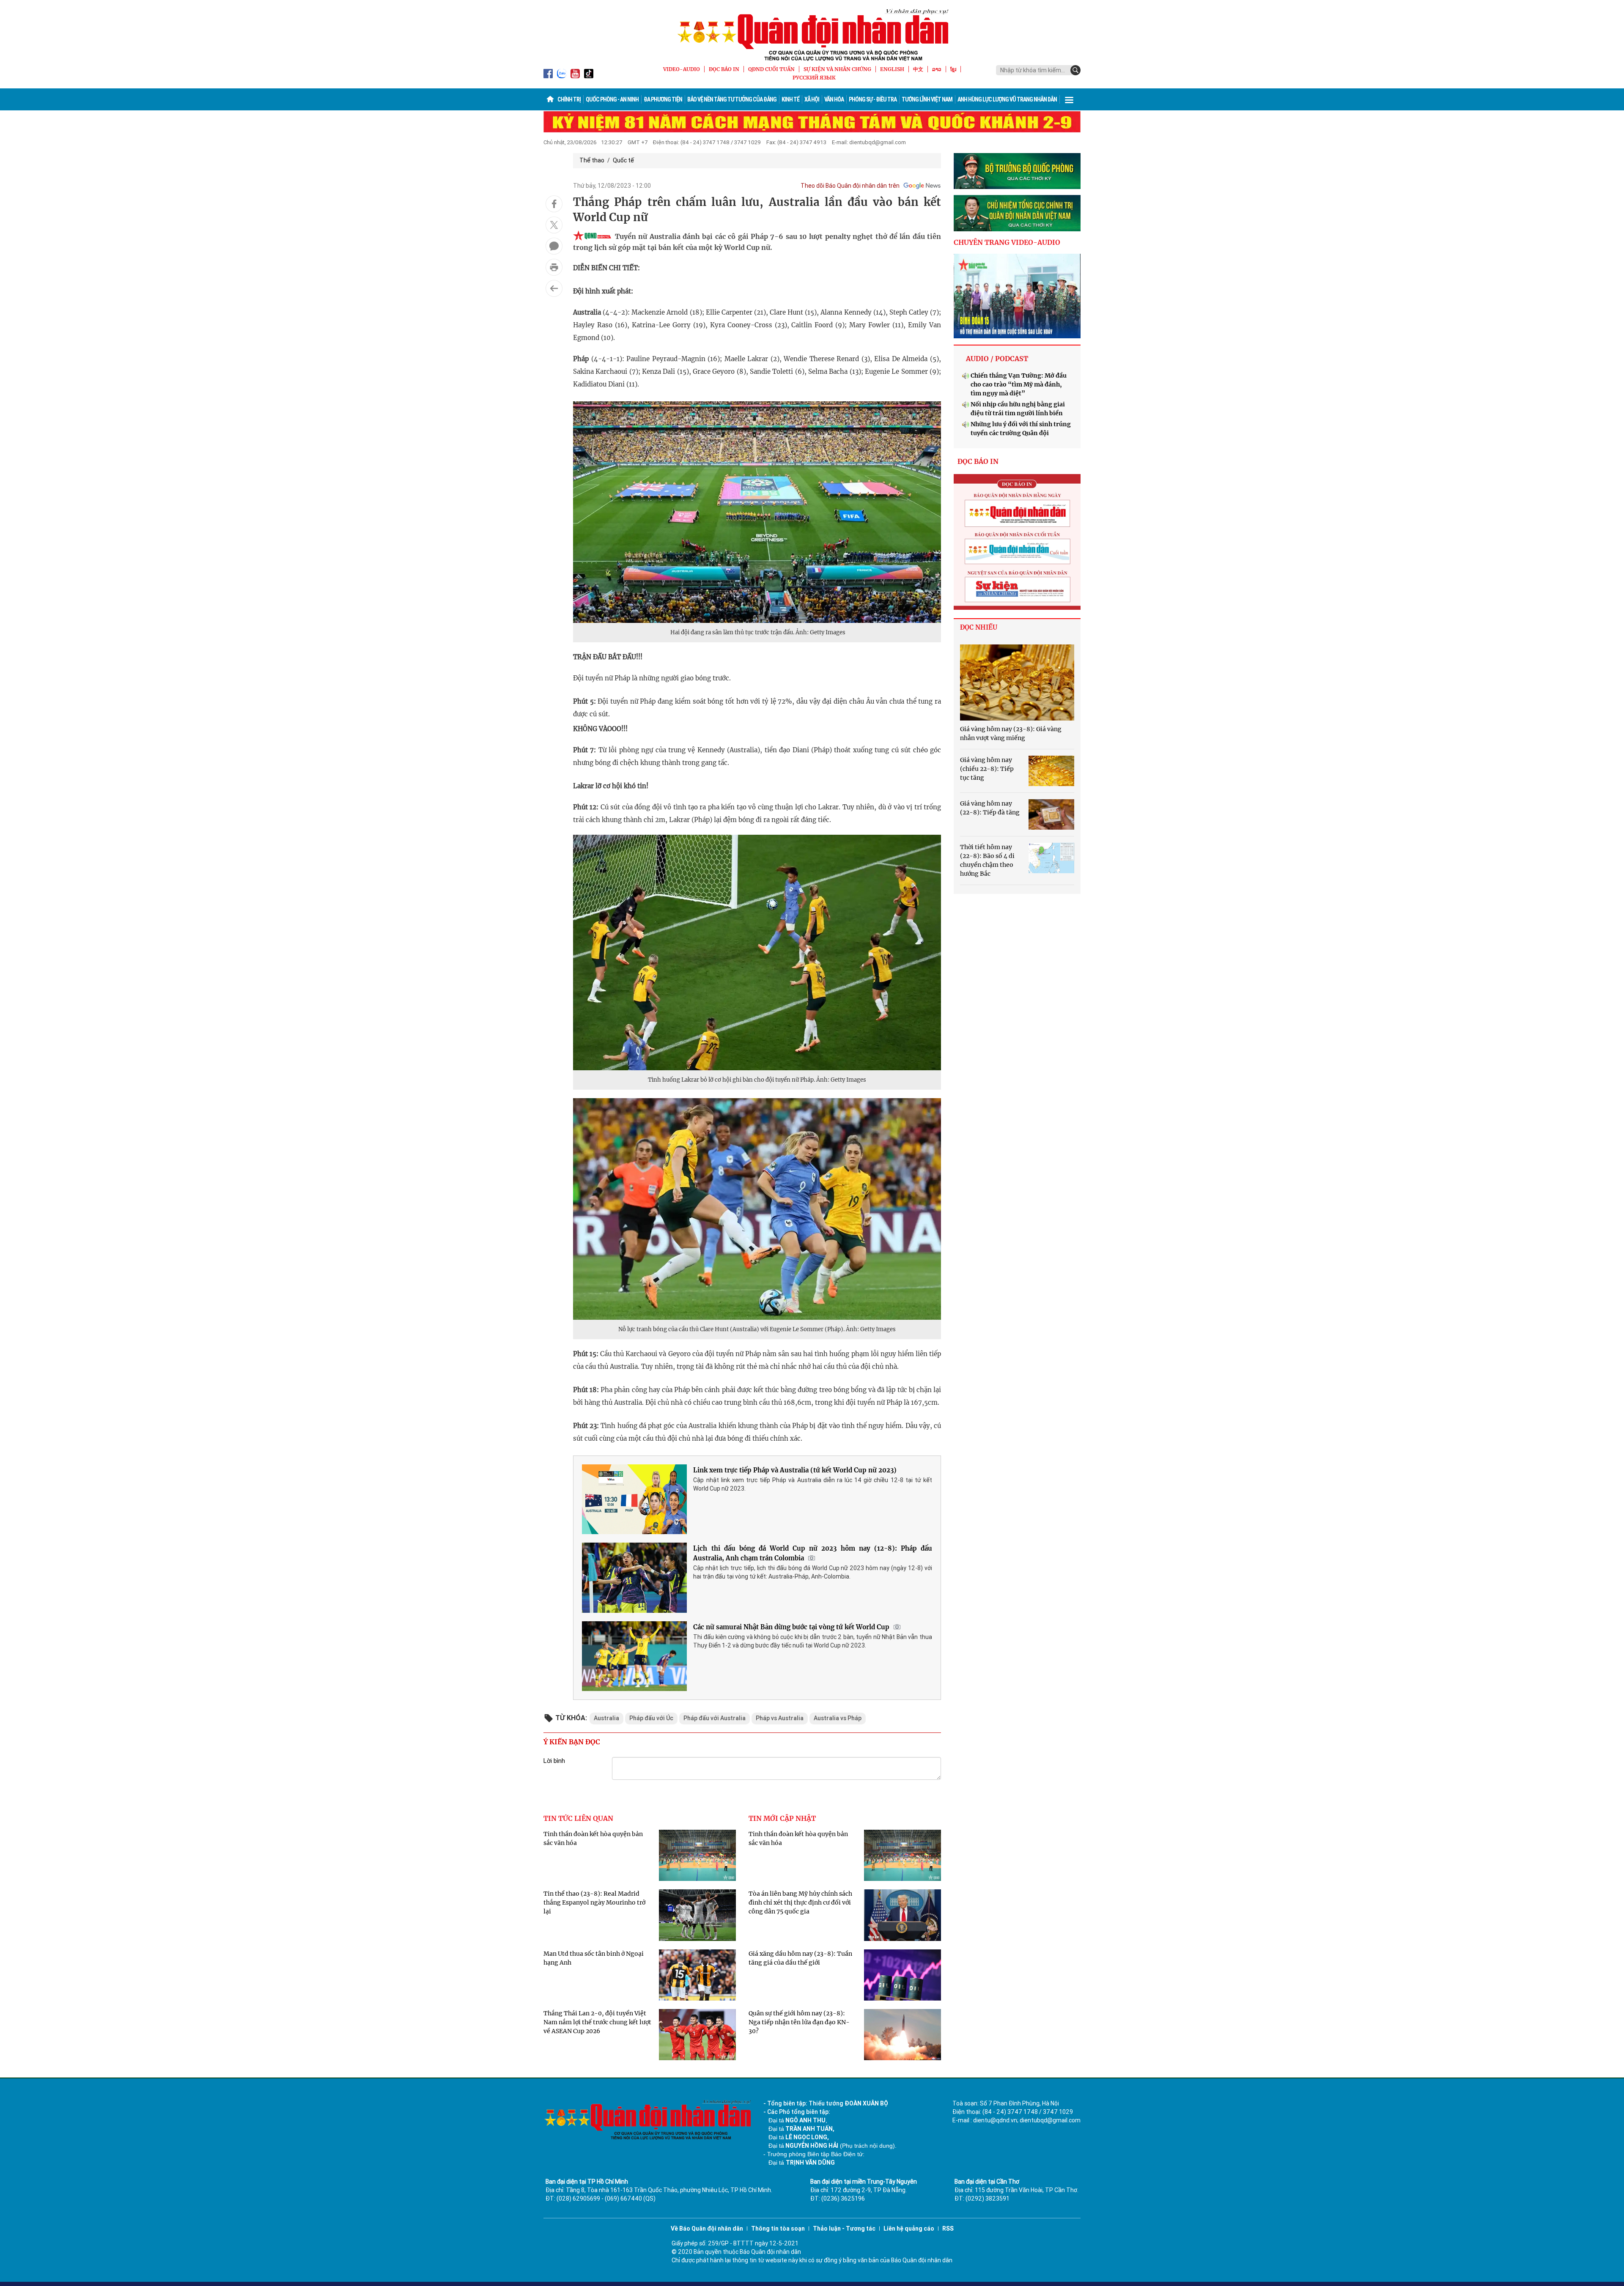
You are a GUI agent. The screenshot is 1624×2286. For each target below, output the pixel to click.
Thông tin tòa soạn (778, 2228)
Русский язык (814, 78)
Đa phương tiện (663, 99)
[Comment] (554, 246)
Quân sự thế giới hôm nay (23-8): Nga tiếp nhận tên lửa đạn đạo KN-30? (799, 2022)
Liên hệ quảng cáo (909, 2228)
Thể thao (592, 160)
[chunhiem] (1017, 213)
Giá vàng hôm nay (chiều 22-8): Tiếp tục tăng (987, 769)
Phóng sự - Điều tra (873, 99)
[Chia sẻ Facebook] (554, 204)
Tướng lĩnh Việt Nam (927, 99)
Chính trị (569, 99)
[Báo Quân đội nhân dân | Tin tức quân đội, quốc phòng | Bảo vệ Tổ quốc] (812, 35)
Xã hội (812, 99)
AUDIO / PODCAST (997, 359)
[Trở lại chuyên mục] (554, 288)
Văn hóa (834, 99)
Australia (606, 1718)
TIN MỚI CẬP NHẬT (782, 1818)
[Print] (554, 267)
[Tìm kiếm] (1075, 70)
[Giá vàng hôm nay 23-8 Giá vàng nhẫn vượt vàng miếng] (1017, 683)
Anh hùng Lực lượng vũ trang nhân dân (1007, 99)
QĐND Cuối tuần (771, 69)
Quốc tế (623, 160)
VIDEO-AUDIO (682, 69)
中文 (918, 69)
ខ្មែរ (953, 69)
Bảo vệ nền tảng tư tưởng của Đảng (732, 99)
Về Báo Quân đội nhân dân (707, 2228)
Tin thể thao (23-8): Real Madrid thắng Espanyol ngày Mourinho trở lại (594, 1902)
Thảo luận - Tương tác (844, 2228)
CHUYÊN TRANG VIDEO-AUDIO (1007, 242)
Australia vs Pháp (838, 1718)
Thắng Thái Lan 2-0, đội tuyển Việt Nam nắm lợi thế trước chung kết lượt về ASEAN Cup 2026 (597, 2022)
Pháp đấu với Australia (715, 1718)
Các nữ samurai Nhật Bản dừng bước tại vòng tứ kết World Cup (791, 1627)
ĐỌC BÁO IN (724, 69)
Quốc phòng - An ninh (612, 99)
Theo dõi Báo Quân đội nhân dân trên (850, 186)
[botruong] (1017, 171)
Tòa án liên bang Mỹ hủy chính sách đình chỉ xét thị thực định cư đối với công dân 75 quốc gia (800, 1902)
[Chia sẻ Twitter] (554, 225)
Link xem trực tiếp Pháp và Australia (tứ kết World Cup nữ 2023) (795, 1470)
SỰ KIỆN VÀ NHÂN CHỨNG (837, 69)
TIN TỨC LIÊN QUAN (578, 1818)
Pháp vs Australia (780, 1718)
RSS (948, 2228)
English (892, 69)
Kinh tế (790, 99)
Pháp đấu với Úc (651, 1718)
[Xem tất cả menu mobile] (1069, 99)
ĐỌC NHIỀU (979, 627)
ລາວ (937, 69)
